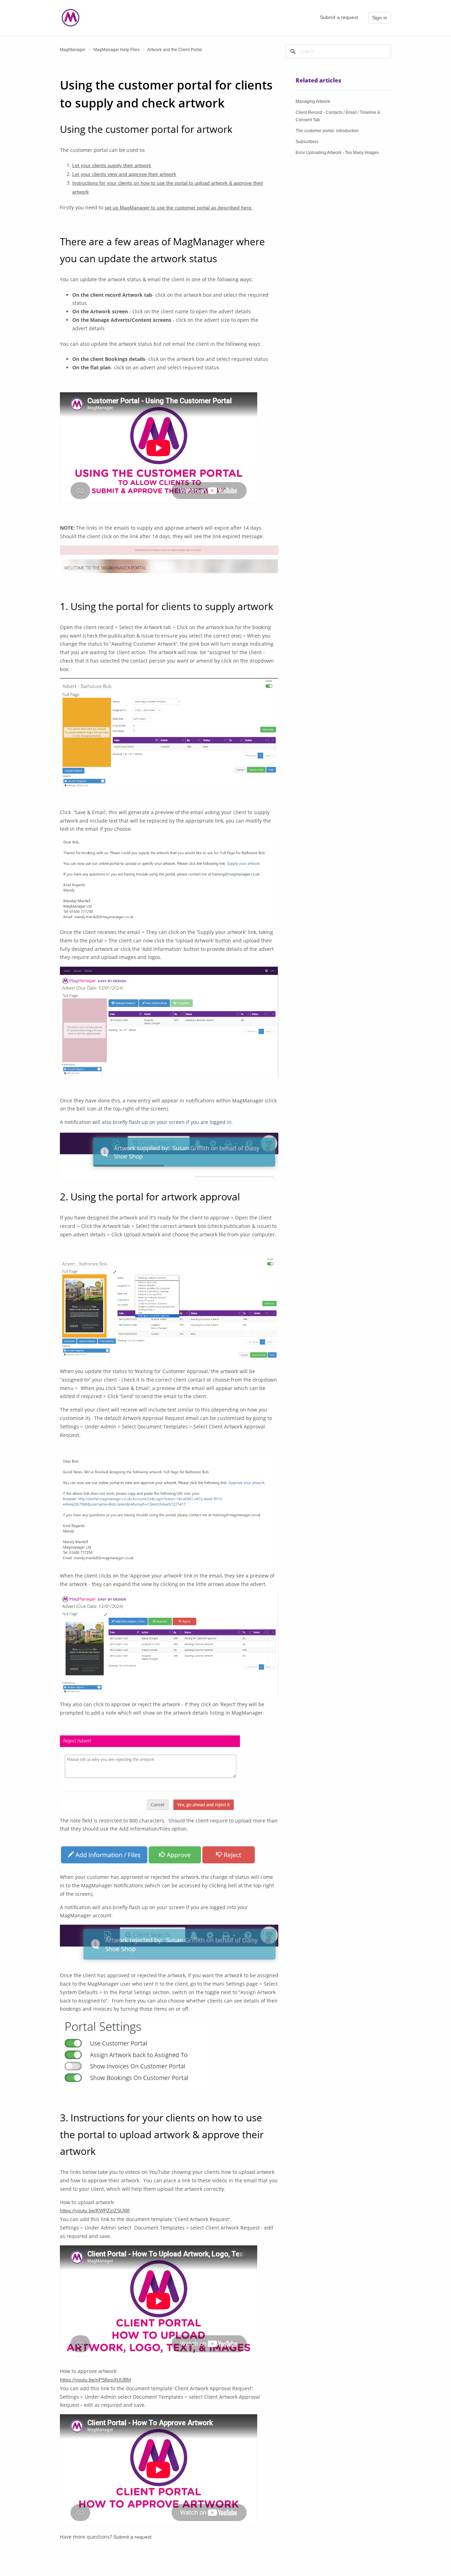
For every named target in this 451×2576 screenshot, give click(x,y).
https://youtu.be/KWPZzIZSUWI (95, 2211)
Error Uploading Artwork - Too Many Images (337, 153)
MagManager (73, 50)
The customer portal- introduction (327, 131)
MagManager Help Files (116, 50)
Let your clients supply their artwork (112, 165)
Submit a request (339, 17)
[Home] (70, 17)
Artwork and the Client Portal (175, 50)
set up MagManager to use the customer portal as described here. (179, 208)
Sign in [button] (380, 18)
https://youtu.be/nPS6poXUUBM (95, 2380)
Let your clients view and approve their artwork (124, 174)
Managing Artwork (313, 102)
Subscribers (307, 142)
